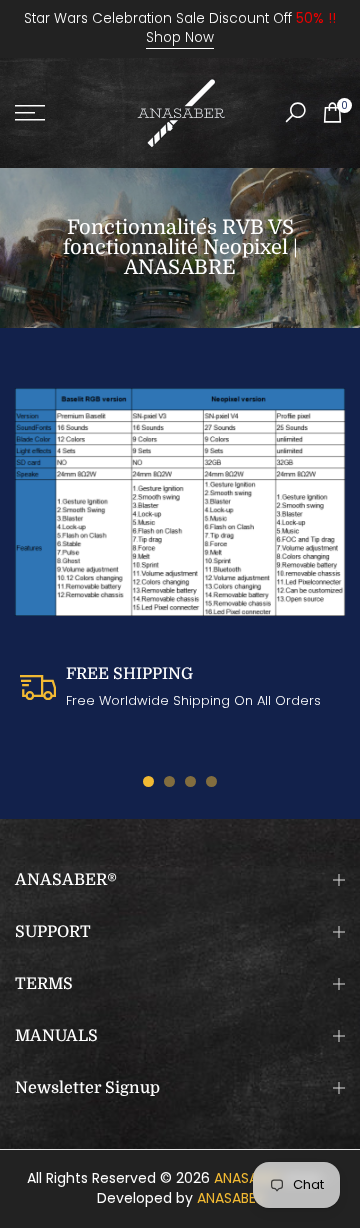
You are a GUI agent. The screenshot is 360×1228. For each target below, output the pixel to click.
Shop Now (180, 37)
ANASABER (247, 1178)
